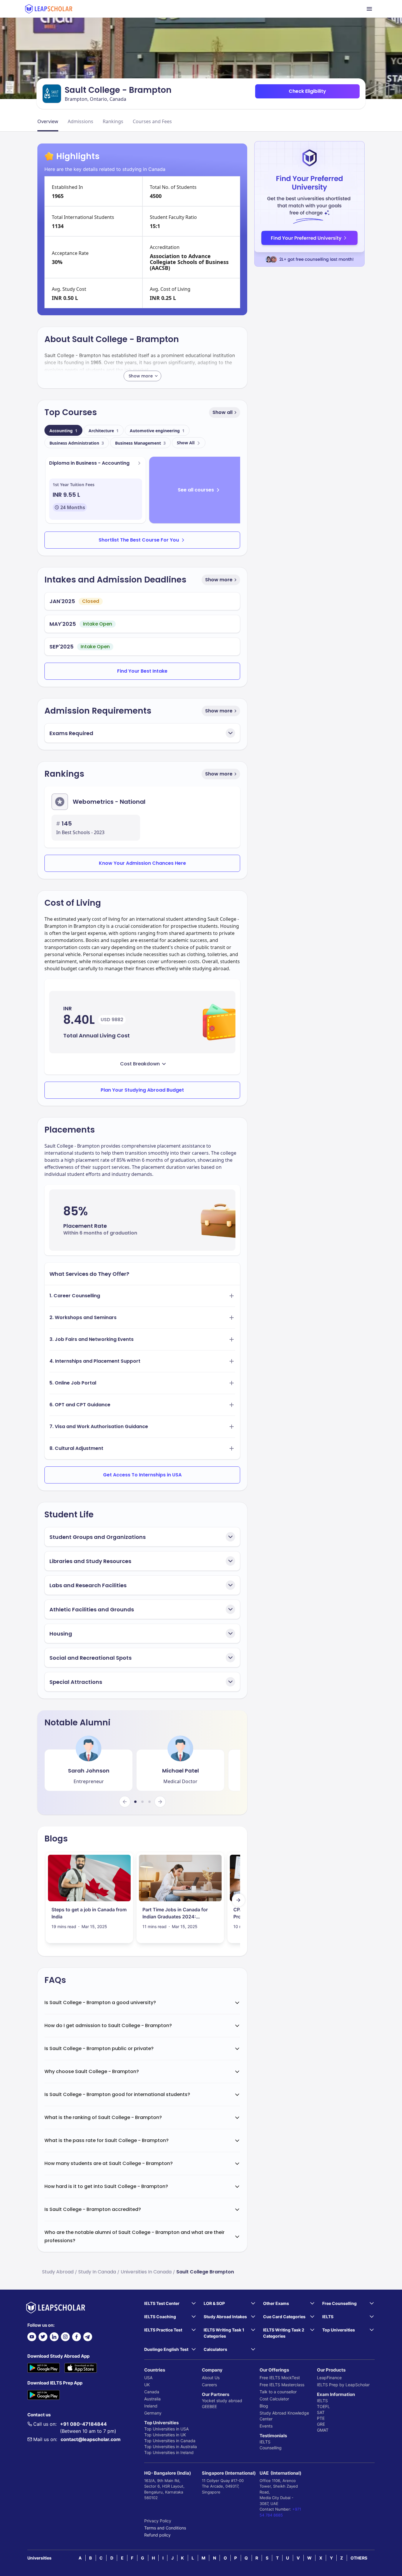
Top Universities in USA (166, 2429)
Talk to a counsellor (278, 2392)
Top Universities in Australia (171, 2447)
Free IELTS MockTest (280, 2378)
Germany (153, 2413)
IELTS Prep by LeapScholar (343, 2385)
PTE (321, 2418)
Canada (152, 2392)
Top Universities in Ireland (169, 2452)
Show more (219, 580)
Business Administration (77, 443)
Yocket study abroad (222, 2401)
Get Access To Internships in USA (142, 1475)
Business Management (140, 443)
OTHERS (359, 2558)
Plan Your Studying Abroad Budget (142, 1090)
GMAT (323, 2430)
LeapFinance (329, 2378)
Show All (186, 443)
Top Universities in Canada (170, 2441)
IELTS (265, 2442)
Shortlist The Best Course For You (139, 540)
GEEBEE (209, 2406)
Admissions (80, 121)
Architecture (104, 431)
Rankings (113, 121)
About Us (211, 2378)
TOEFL (323, 2406)
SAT (321, 2412)
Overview (48, 121)
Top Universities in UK (165, 2435)
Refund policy (157, 2535)
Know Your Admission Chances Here (142, 863)
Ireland (151, 2406)
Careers (209, 2385)
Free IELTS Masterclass (282, 2385)
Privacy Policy (158, 2521)
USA (148, 2378)
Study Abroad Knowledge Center (284, 2416)
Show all (222, 412)
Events (266, 2426)
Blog (264, 2406)
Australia (152, 2399)
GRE (321, 2424)
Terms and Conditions (165, 2528)
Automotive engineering (157, 431)
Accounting (63, 431)
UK (147, 2385)
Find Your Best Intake (142, 671)
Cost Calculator (274, 2399)
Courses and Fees (152, 121)
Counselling (271, 2448)
